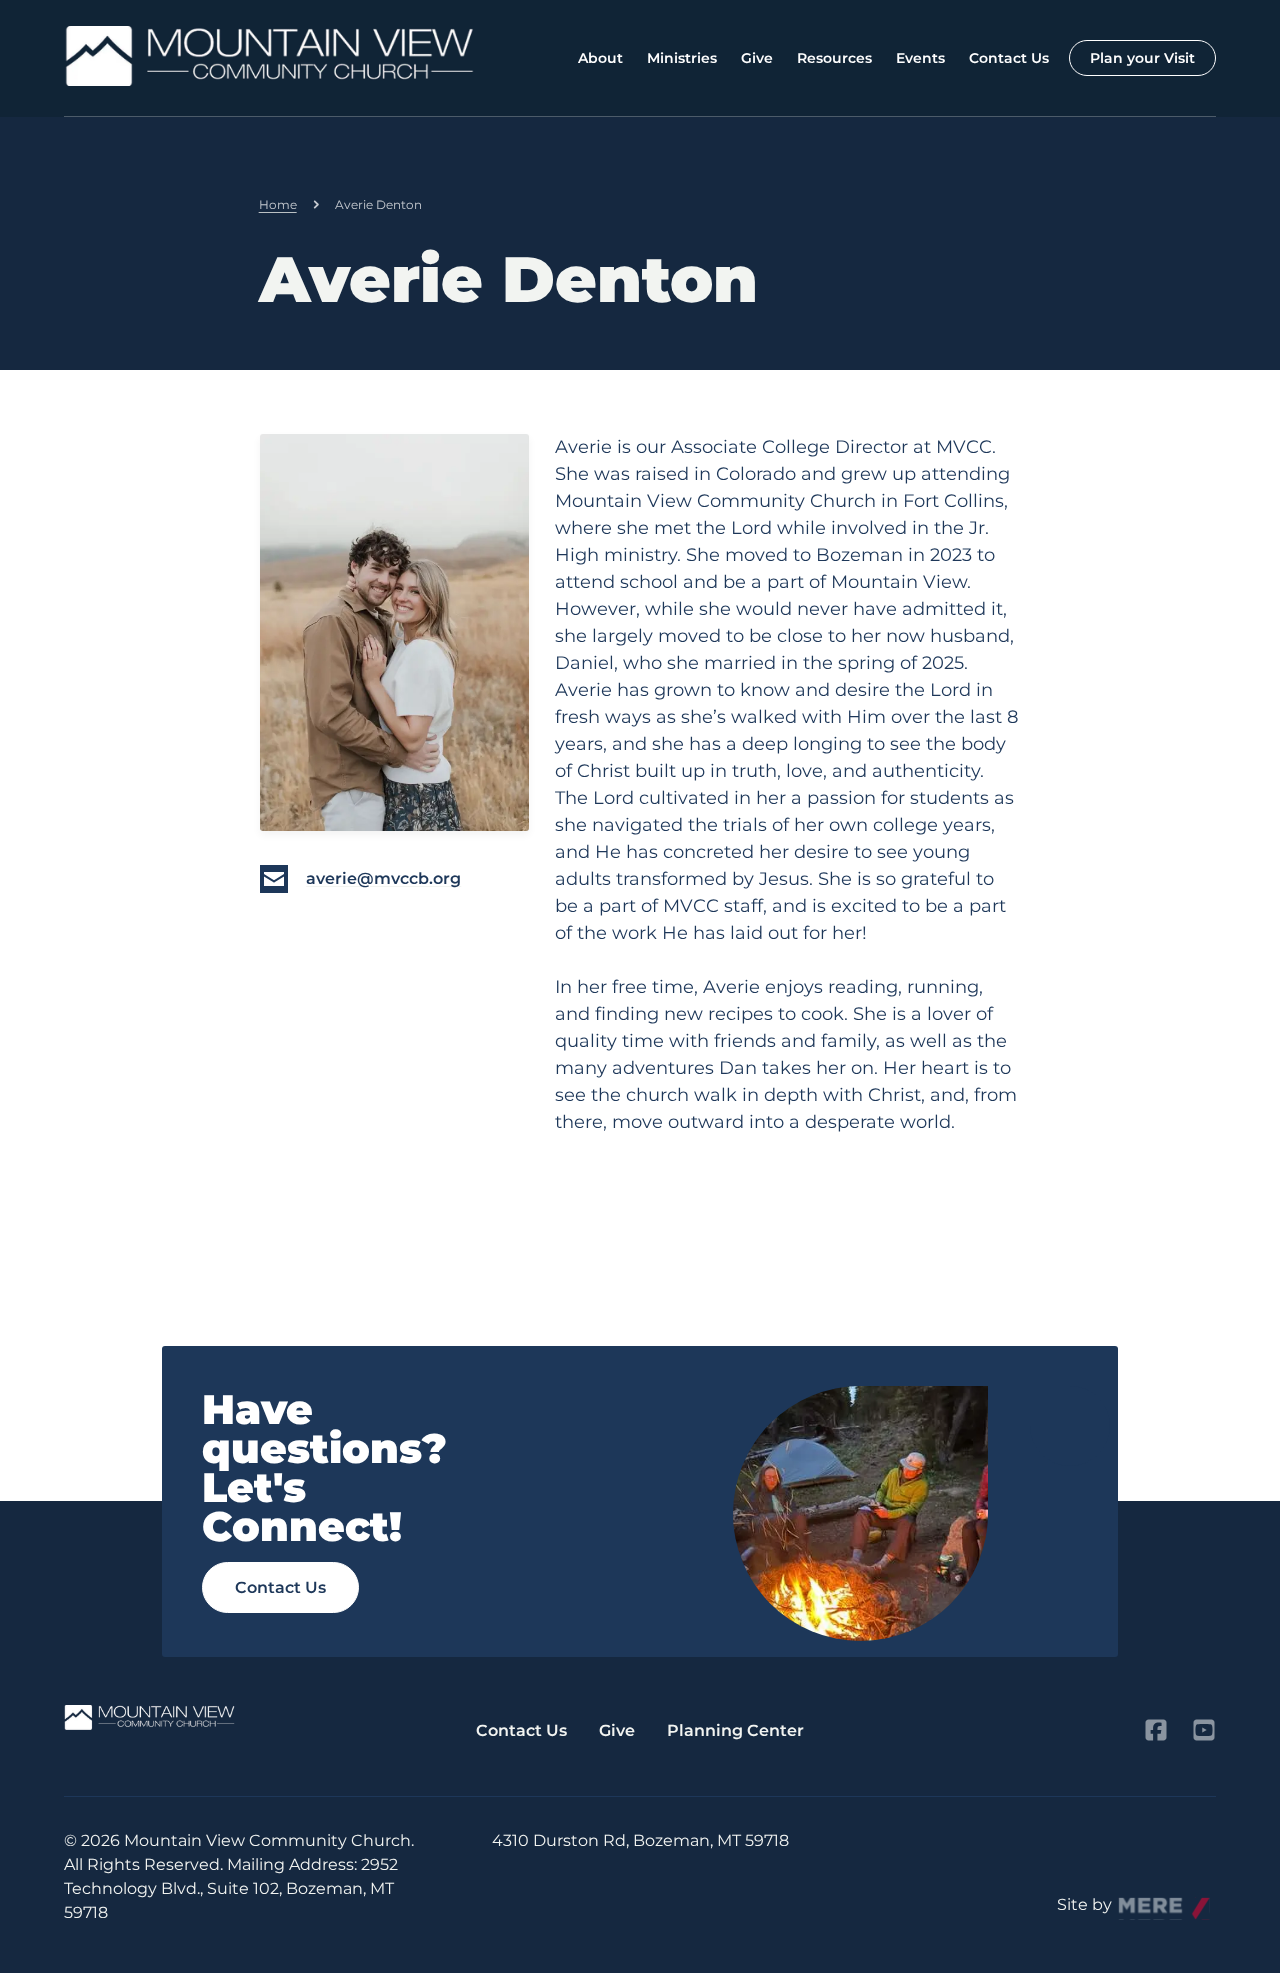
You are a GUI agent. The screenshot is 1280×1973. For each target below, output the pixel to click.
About (600, 58)
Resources (834, 58)
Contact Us (1009, 58)
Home (278, 204)
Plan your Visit (1142, 58)
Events (920, 58)
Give (757, 58)
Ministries (682, 58)
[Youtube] (1204, 1730)
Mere (1139, 1899)
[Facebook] (1156, 1730)
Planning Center (735, 1730)
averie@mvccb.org (383, 878)
